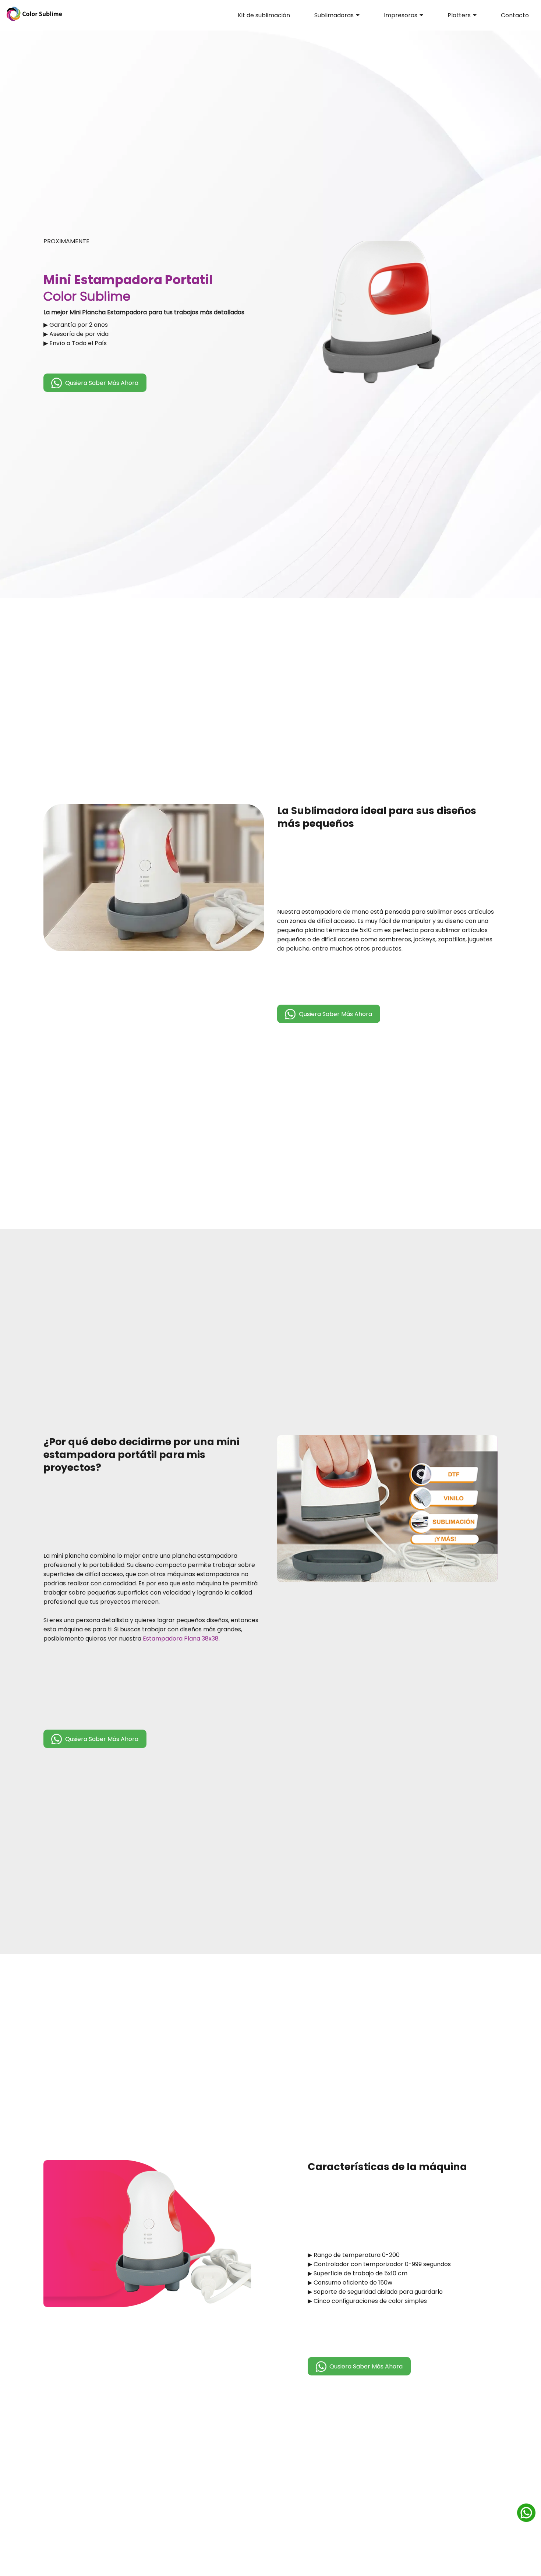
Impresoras (401, 15)
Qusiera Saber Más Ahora (102, 383)
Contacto (515, 15)
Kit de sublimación (264, 15)
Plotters (459, 15)
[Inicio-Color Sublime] (34, 20)
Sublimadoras (334, 15)
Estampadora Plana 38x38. (181, 1639)
